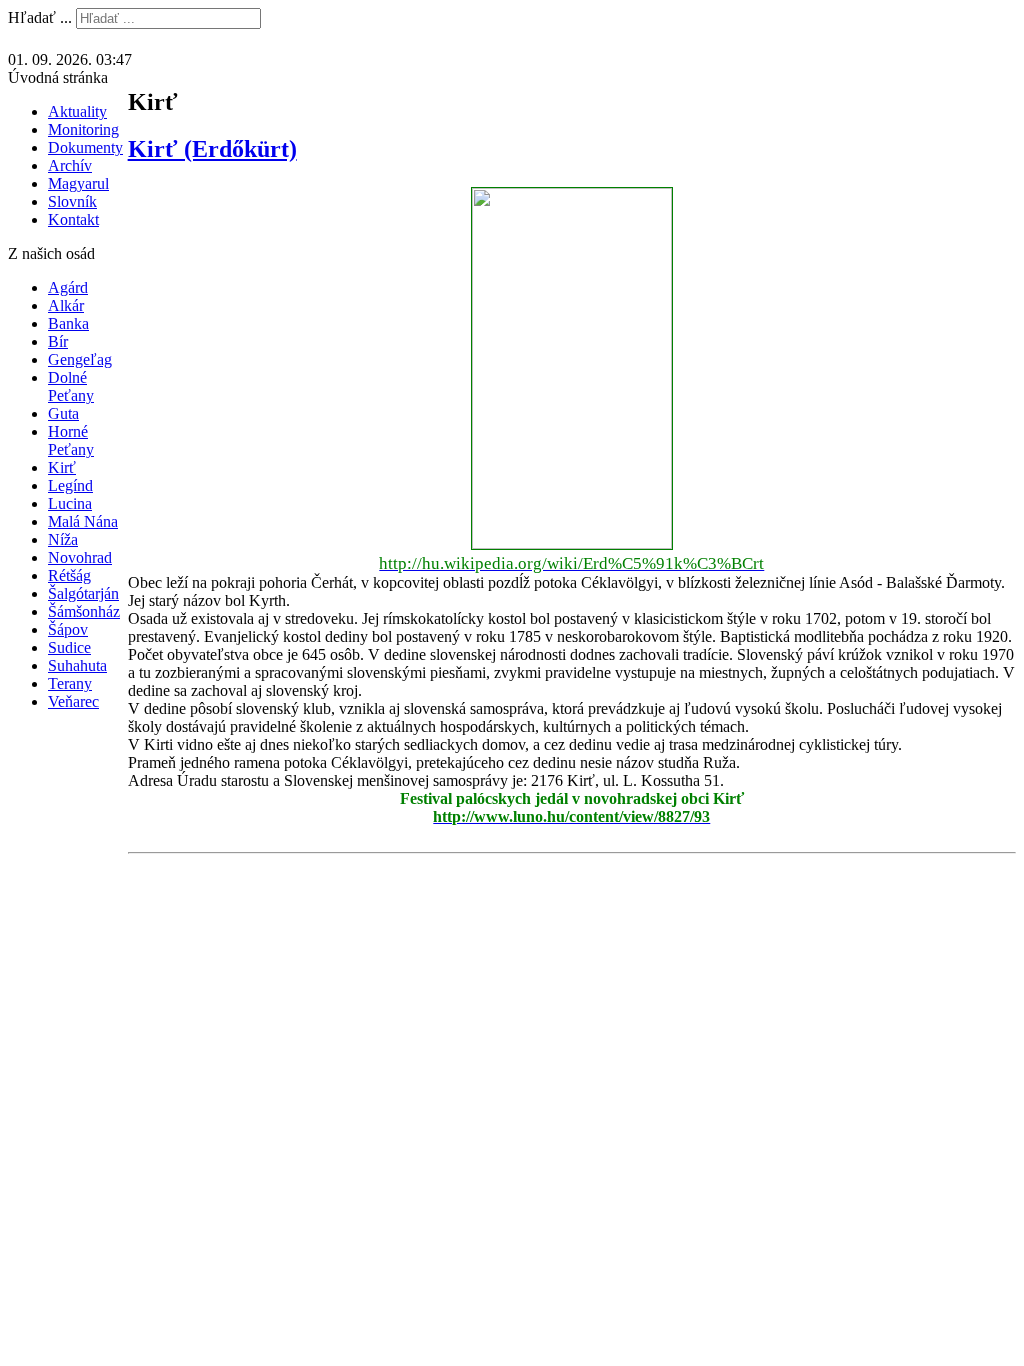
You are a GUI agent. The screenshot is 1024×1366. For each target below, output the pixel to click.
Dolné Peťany (71, 386)
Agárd (68, 287)
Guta (63, 413)
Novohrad (80, 557)
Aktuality (77, 111)
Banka (68, 323)
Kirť (62, 467)
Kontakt (73, 219)
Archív (70, 165)
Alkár (66, 305)
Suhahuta (77, 665)
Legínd (70, 485)
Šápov (68, 629)
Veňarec (73, 701)
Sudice (69, 647)
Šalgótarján (83, 593)
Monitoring (83, 129)
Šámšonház (84, 611)
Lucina (70, 503)
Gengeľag (80, 359)
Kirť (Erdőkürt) (212, 149)
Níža (63, 539)
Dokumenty (85, 147)
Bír (58, 341)
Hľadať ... (40, 17)
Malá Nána (83, 521)
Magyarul (78, 183)
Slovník (72, 201)
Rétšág (69, 575)
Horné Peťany (71, 440)
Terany (70, 683)
